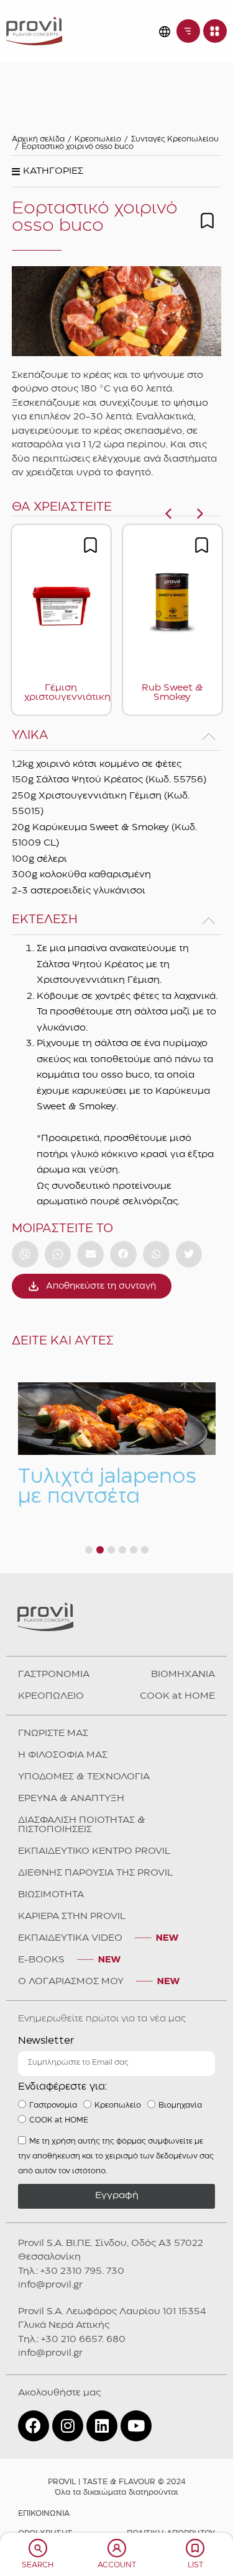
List (195, 2565)
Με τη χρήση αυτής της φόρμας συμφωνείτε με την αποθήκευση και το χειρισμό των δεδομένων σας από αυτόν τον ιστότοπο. (116, 2156)
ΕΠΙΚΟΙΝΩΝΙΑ (44, 2514)
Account (117, 2565)
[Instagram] (68, 2426)
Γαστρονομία (53, 2105)
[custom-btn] (25, 1254)
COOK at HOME (177, 1696)
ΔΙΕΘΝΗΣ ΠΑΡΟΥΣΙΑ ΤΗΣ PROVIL (95, 1873)
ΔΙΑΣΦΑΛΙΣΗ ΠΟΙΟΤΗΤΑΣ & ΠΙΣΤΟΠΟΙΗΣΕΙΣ (82, 1825)
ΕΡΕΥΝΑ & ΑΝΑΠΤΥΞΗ (71, 1799)
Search (38, 2565)
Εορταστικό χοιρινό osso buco (78, 147)
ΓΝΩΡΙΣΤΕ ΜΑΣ (53, 1733)
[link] (34, 31)
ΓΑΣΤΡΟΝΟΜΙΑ (54, 1675)
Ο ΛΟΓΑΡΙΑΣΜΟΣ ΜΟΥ (71, 1982)
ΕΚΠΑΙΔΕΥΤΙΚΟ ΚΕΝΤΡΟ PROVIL (94, 1851)
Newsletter (46, 2041)
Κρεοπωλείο (98, 139)
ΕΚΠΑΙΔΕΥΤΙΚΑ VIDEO (70, 1938)
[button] (48, 175)
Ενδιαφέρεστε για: (63, 2087)
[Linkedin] (102, 2426)
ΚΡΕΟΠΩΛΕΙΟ (51, 1696)
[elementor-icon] (38, 2548)
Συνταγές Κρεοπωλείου (175, 139)
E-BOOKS (41, 1960)
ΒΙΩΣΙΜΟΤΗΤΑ (51, 1895)
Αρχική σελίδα (38, 139)
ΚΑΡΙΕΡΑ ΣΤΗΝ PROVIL (72, 1916)
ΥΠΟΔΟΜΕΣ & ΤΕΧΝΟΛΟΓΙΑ (84, 1777)
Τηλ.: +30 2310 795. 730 (71, 2271)
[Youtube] (136, 2426)
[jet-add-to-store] (207, 221)
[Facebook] (34, 2426)
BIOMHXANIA (183, 1675)
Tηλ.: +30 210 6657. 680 (72, 2340)
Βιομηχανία (180, 2105)
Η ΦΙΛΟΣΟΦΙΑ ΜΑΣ (63, 1755)
